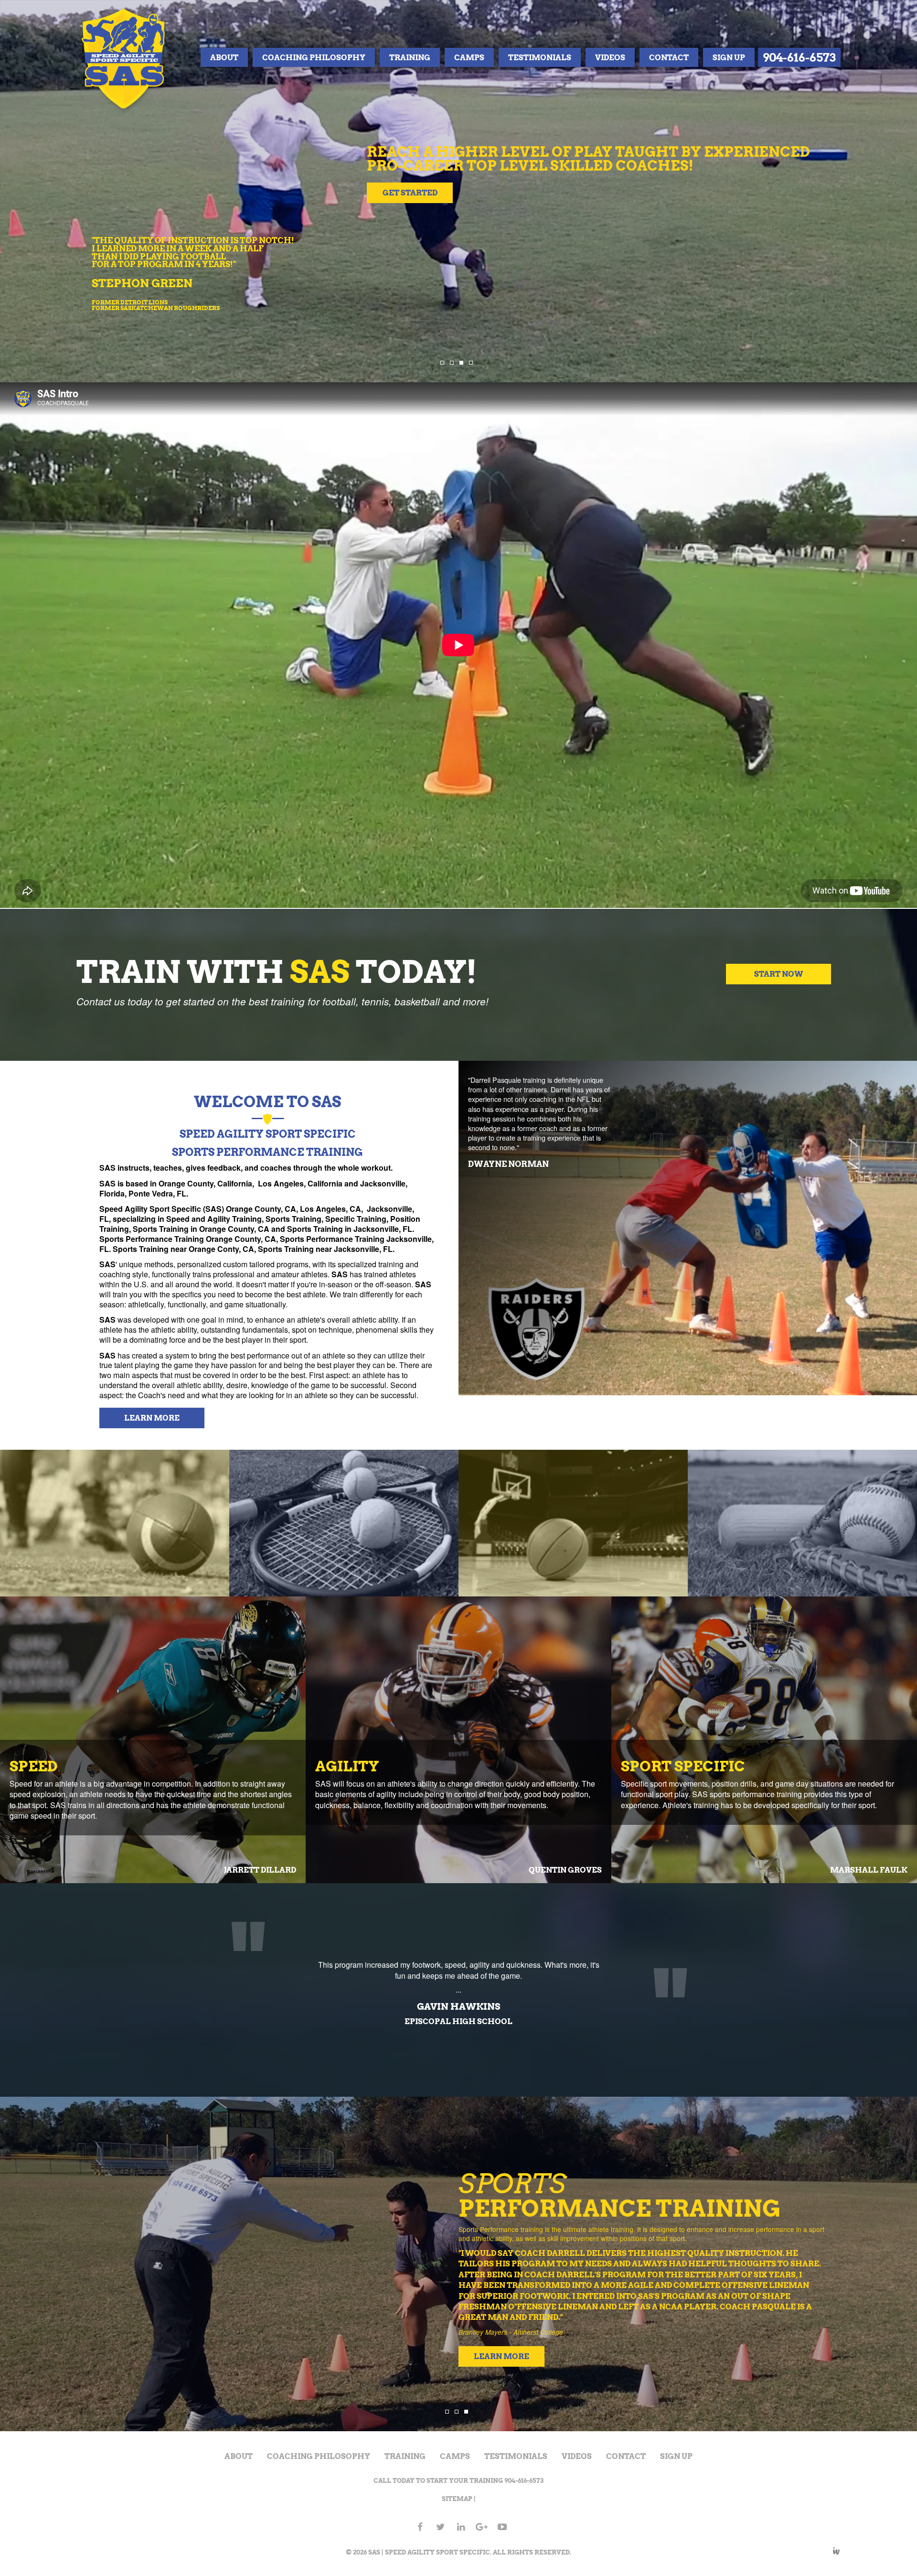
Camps (469, 57)
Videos (610, 57)
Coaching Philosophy (314, 57)
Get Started (526, 203)
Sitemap (457, 2499)
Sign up (729, 57)
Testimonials (540, 57)
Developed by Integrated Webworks (836, 2551)
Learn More (152, 1418)
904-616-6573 (799, 57)
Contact (669, 57)
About (224, 57)
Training (410, 57)
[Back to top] (900, 2559)
